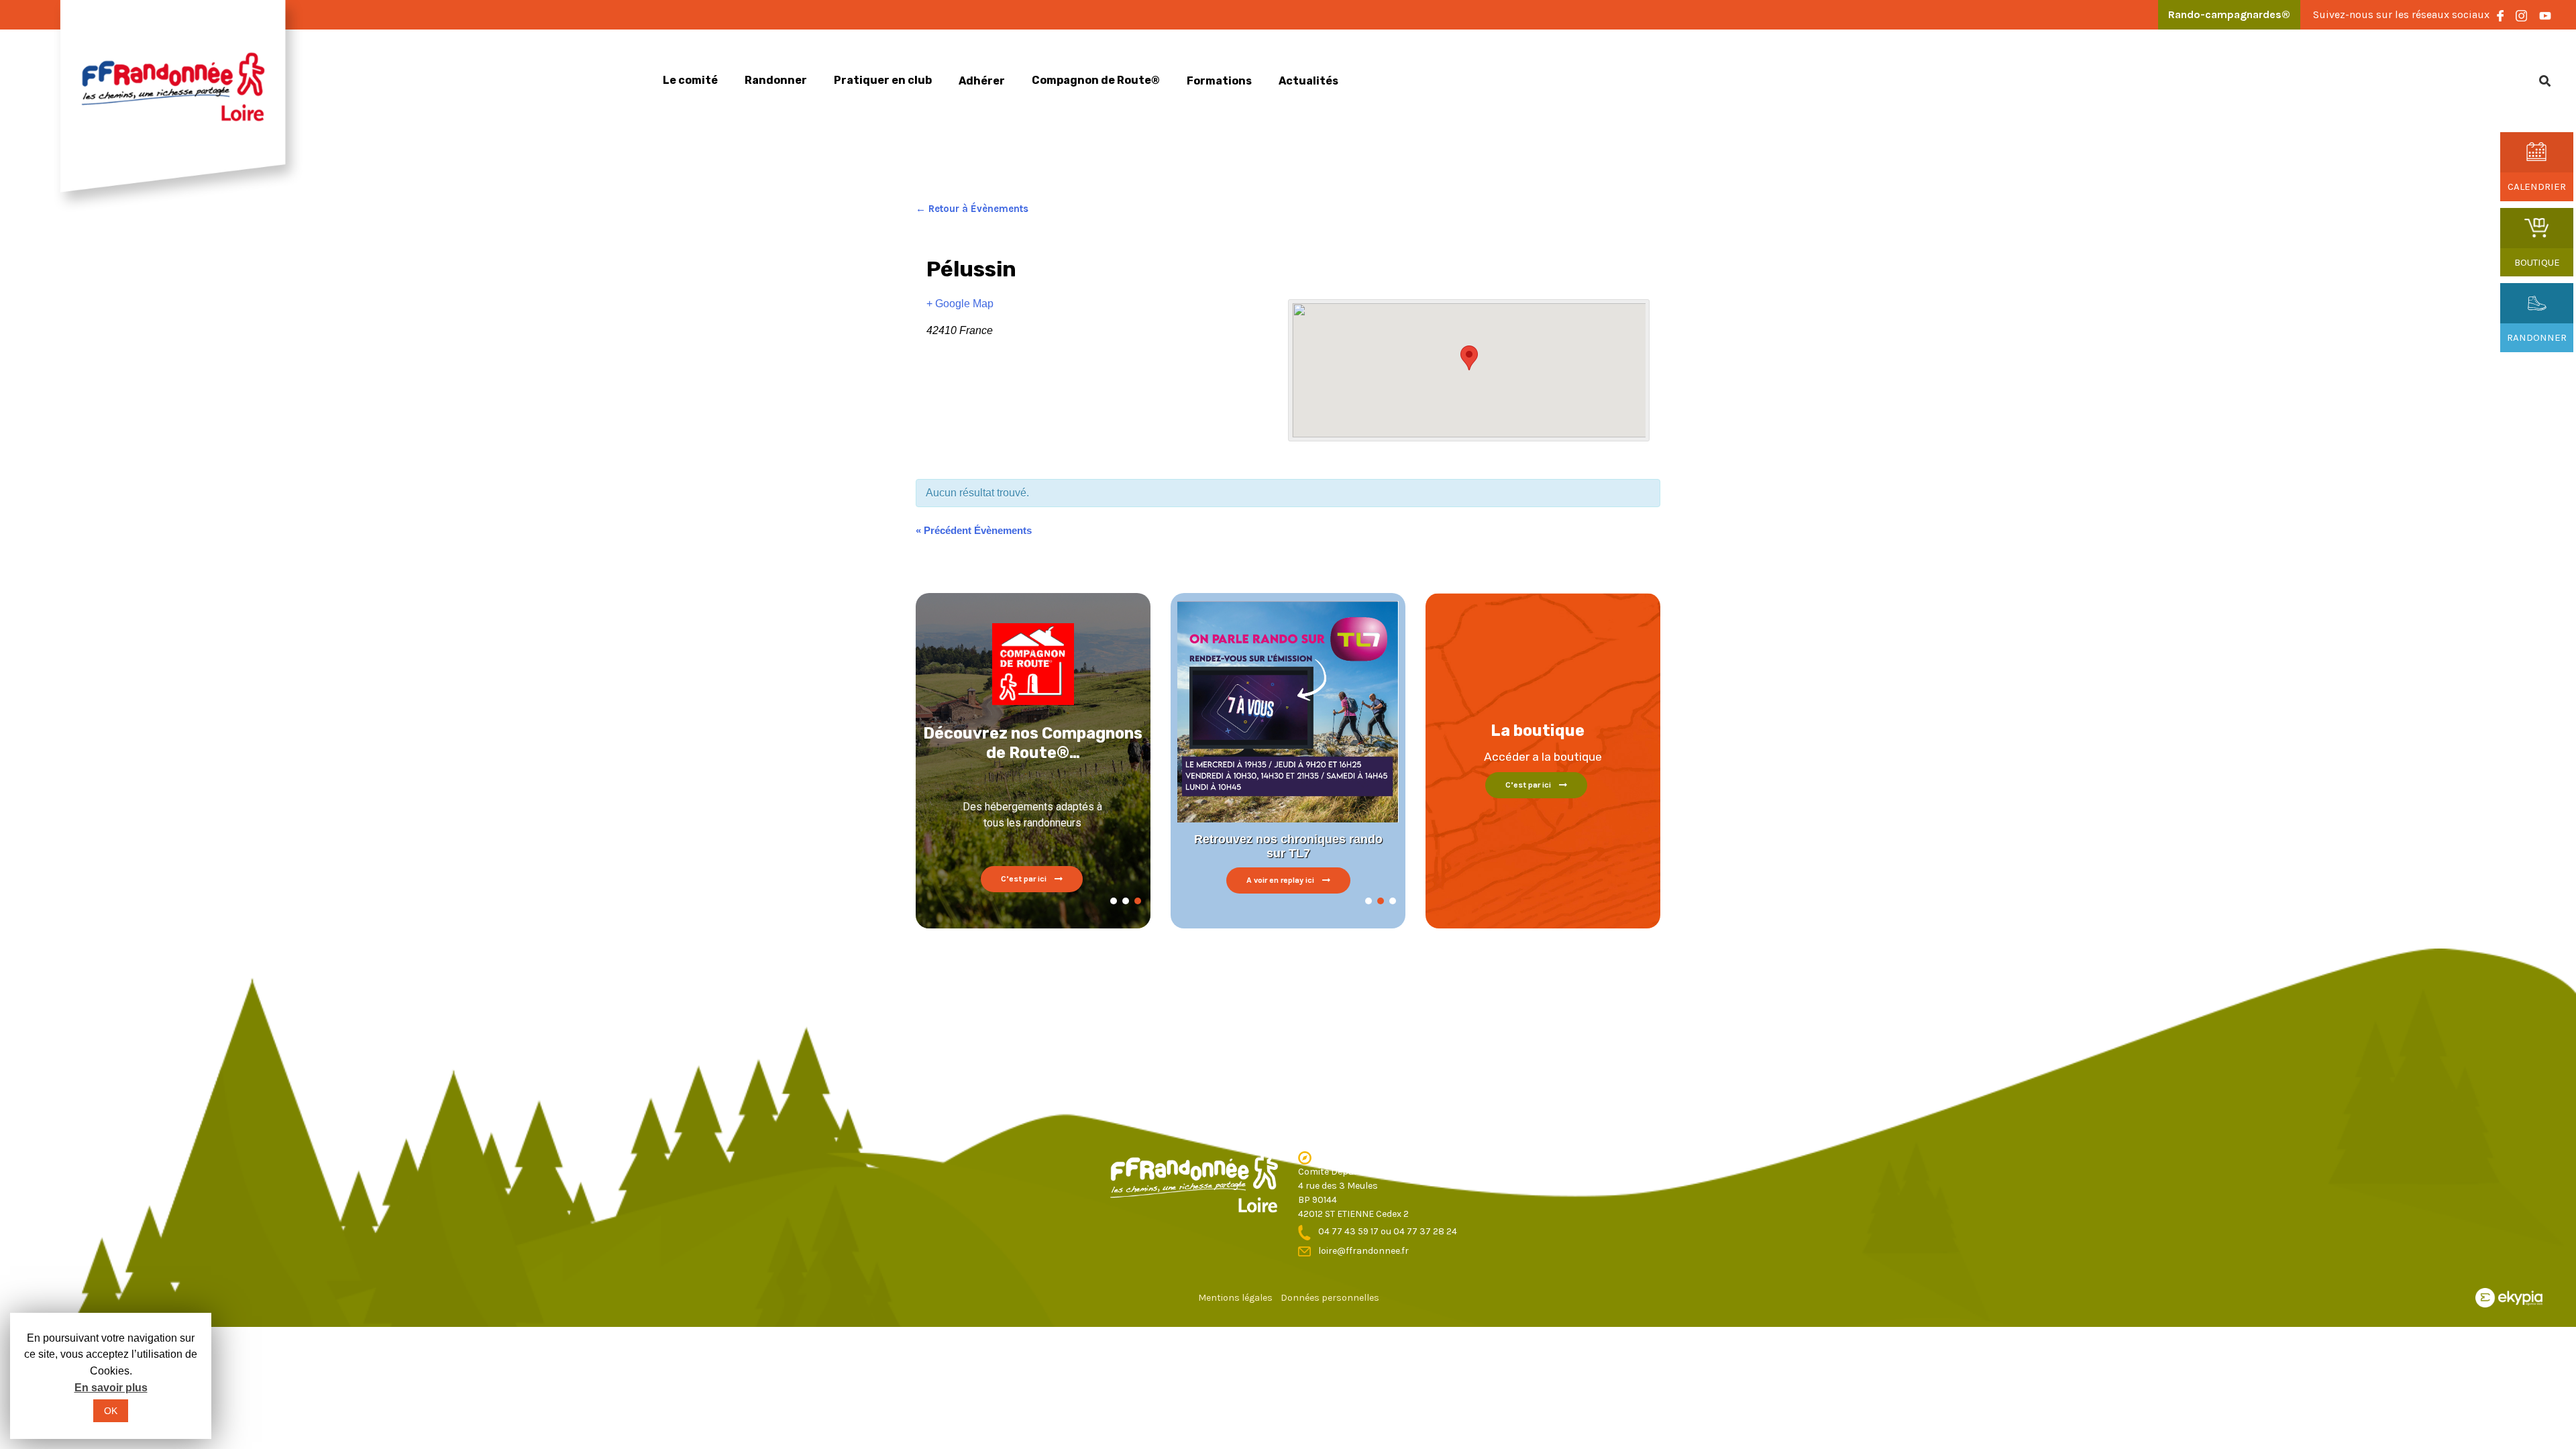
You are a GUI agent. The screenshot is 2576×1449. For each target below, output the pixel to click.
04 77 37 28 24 (1425, 1231)
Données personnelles (1330, 1298)
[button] (1114, 901)
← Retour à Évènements (972, 209)
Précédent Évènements (974, 530)
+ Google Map (960, 304)
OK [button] (111, 1411)
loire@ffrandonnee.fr (1363, 1251)
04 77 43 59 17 (1349, 1231)
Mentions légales (1235, 1298)
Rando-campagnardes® (2229, 14)
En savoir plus (111, 1388)
